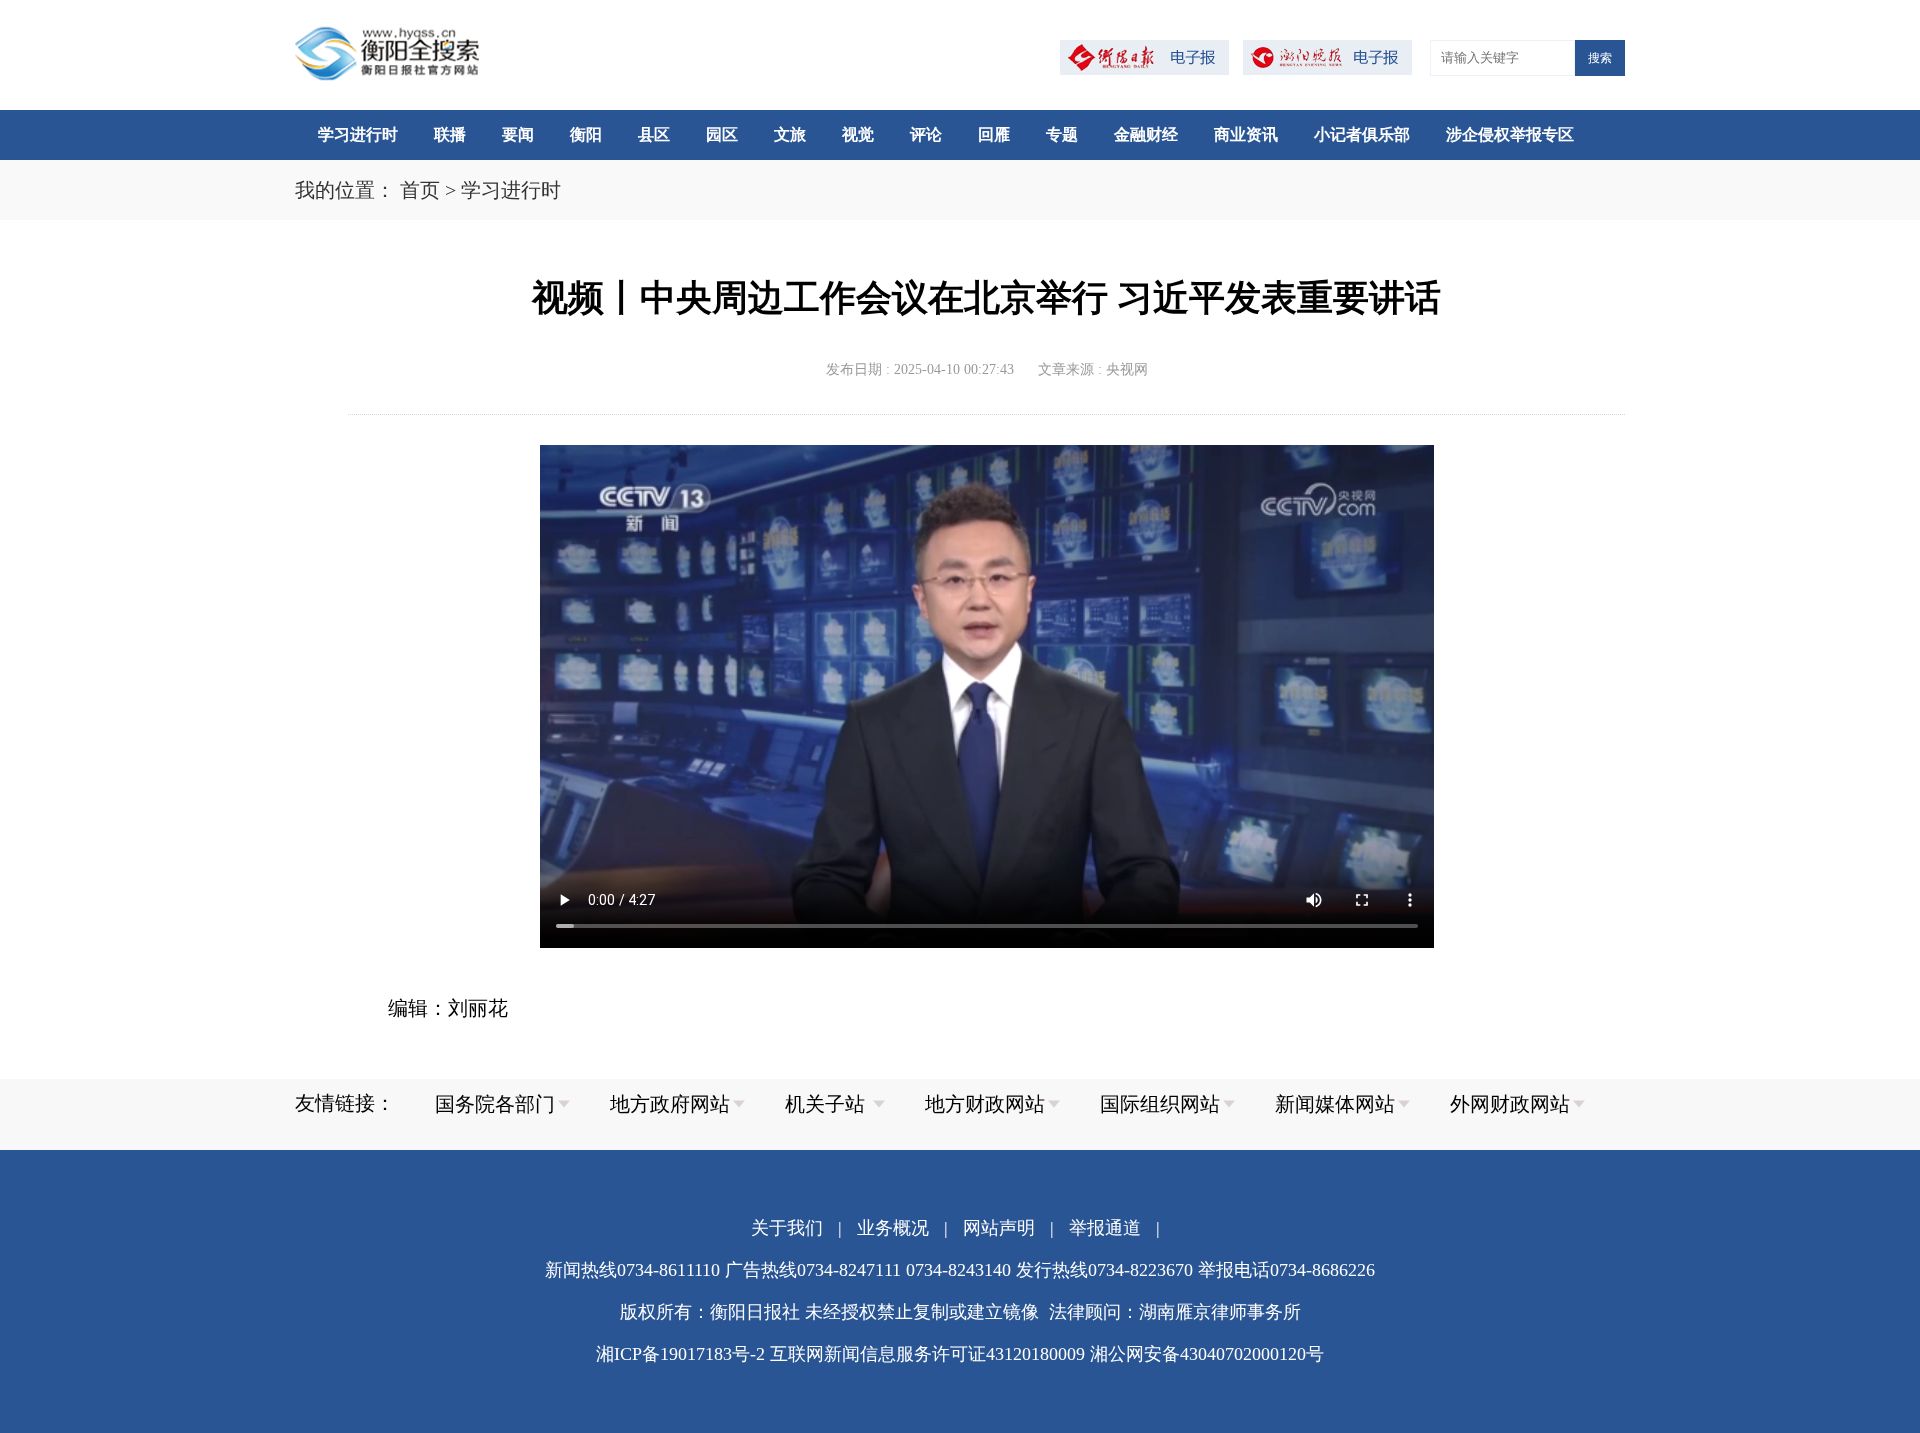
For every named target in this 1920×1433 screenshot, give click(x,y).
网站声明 (999, 1228)
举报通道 (1105, 1228)
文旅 (790, 134)
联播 (450, 134)
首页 (420, 190)
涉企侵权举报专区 (1510, 134)
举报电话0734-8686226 (1286, 1270)
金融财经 (1146, 134)
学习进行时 (358, 134)
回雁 (994, 134)
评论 (926, 134)
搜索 (1600, 58)
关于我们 (787, 1228)
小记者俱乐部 (1362, 134)
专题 (1062, 134)
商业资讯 (1246, 134)
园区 (722, 134)
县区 (654, 134)
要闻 (518, 134)
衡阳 (586, 134)
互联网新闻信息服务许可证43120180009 (927, 1354)
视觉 (858, 134)
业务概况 (893, 1228)
